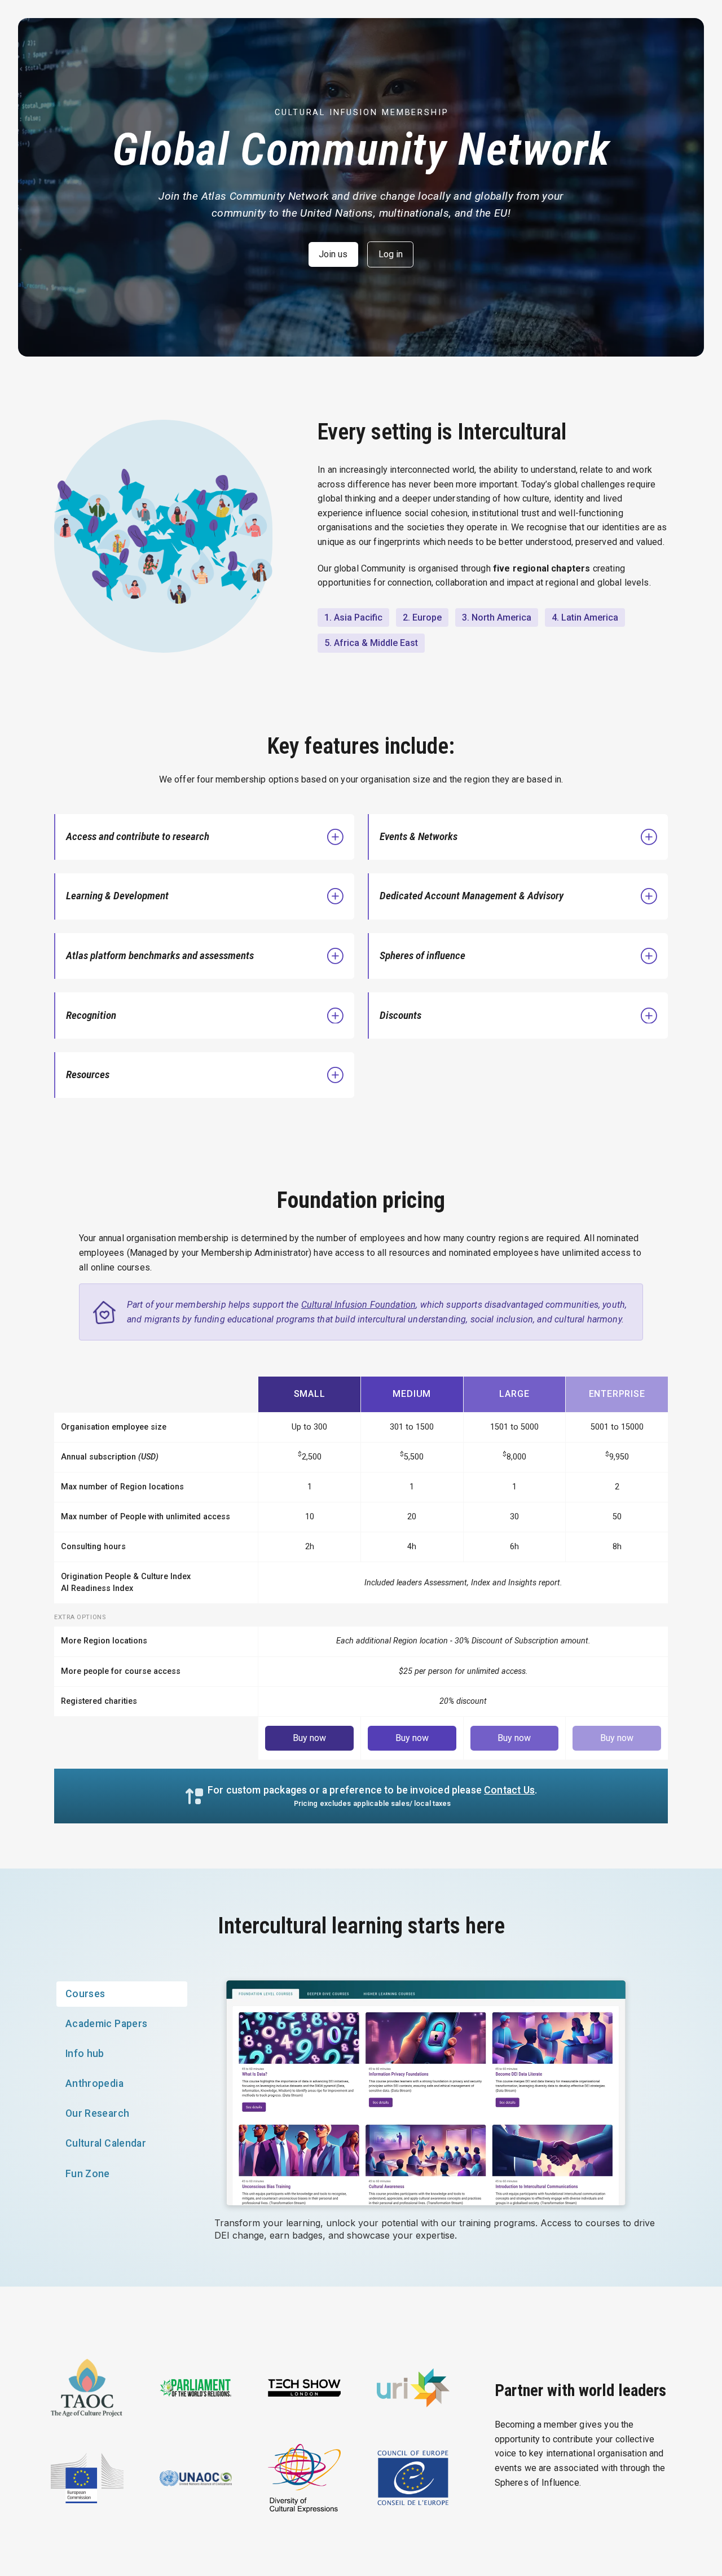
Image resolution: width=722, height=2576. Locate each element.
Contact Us (509, 1790)
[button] (205, 837)
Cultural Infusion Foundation (358, 1305)
